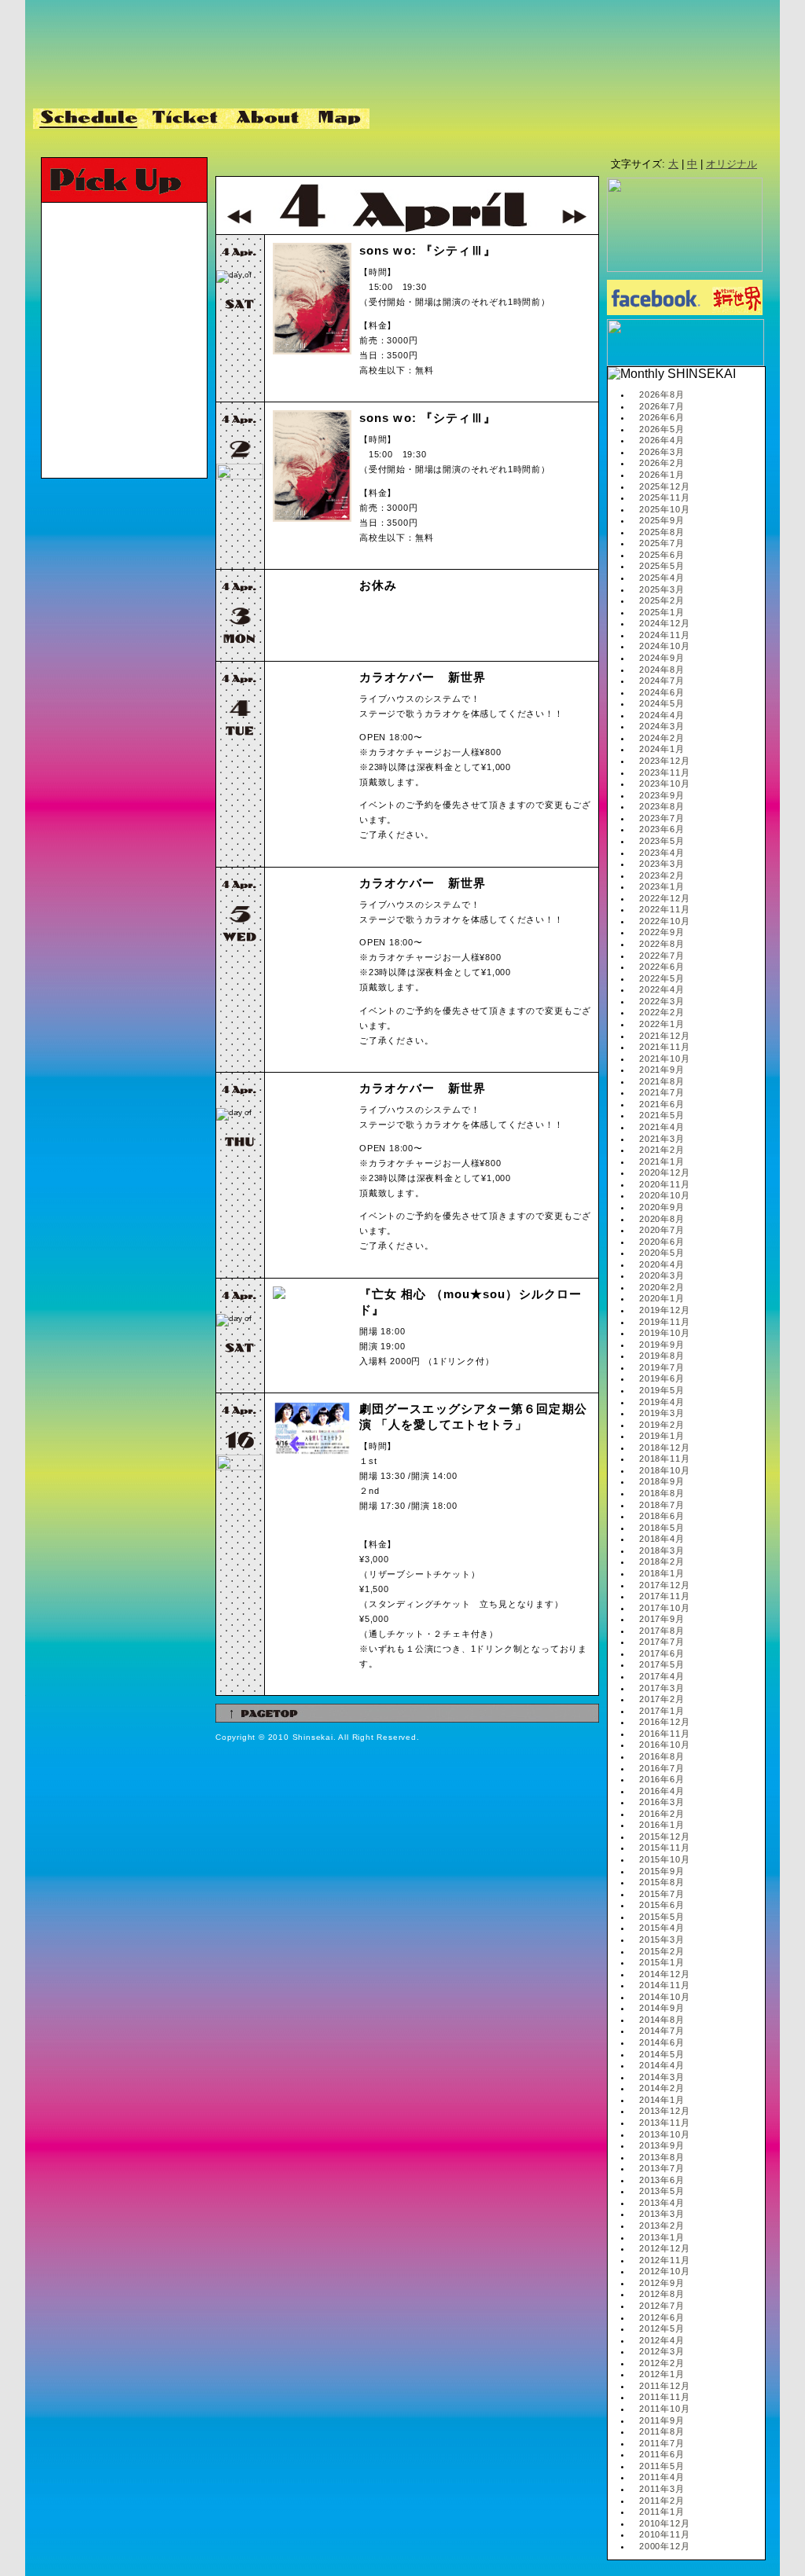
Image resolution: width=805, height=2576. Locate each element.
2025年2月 (662, 600)
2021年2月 (662, 1150)
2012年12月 (664, 2248)
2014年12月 (664, 1974)
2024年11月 (664, 635)
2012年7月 (662, 2306)
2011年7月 (662, 2443)
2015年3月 (662, 1939)
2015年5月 (662, 1917)
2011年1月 (662, 2512)
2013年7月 (662, 2168)
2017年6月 (662, 1653)
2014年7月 (662, 2031)
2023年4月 (662, 853)
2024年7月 (662, 681)
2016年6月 (662, 1779)
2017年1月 (662, 1711)
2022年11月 (664, 909)
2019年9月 (662, 1345)
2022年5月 (662, 978)
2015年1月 (662, 1962)
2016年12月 (664, 1722)
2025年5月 (662, 566)
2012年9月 (662, 2283)
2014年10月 (664, 1997)
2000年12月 (664, 2546)
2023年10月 (664, 783)
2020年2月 (662, 1287)
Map (340, 119)
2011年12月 (664, 2386)
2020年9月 (662, 1207)
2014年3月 (662, 2077)
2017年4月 (662, 1676)
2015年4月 (662, 1928)
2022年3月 (662, 1001)
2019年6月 (662, 1378)
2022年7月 (662, 956)
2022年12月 (664, 898)
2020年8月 (662, 1219)
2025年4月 (662, 578)
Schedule (90, 119)
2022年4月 (662, 989)
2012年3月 (662, 2351)
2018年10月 (664, 1470)
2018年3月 (662, 1550)
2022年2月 (662, 1012)
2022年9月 (662, 932)
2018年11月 (664, 1459)
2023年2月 (662, 875)
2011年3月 (662, 2489)
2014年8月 (662, 2020)
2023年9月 (662, 795)
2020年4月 (662, 1264)
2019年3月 (662, 1413)
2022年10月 (664, 921)
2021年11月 (664, 1047)
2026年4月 (662, 440)
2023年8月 (662, 806)
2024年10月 (664, 646)
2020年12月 (664, 1172)
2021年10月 (664, 1059)
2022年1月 (662, 1024)
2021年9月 (662, 1070)
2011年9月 (662, 2420)
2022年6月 (662, 967)
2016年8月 (662, 1756)
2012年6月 (662, 2317)
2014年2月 (662, 2088)
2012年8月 (662, 2294)
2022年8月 (662, 944)
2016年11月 (664, 1734)
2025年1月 (662, 612)
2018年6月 (662, 1516)
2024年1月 (662, 749)
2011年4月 (662, 2477)
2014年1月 (662, 2100)
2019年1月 (662, 1436)
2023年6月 (662, 829)
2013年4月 (662, 2203)
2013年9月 (662, 2145)
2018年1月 (662, 1573)
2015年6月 (662, 1905)
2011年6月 (662, 2454)
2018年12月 (664, 1448)
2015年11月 (664, 1848)
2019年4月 (662, 1402)
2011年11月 (664, 2397)
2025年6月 (662, 555)
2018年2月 (662, 1561)
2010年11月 (664, 2534)
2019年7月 (662, 1367)
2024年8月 (662, 670)
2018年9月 (662, 1481)
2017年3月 (662, 1688)
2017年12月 (664, 1585)
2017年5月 (662, 1664)
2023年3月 (662, 864)
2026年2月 (662, 463)
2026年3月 (662, 452)
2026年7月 (662, 406)
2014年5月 (662, 2054)
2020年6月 (662, 1242)
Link (399, 119)
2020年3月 (662, 1275)
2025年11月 (664, 497)
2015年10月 (664, 1859)
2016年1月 (662, 1825)
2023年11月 (664, 772)
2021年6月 (662, 1104)
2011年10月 (664, 2409)
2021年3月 (662, 1139)
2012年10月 (664, 2271)
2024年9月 (662, 658)
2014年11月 (664, 1985)
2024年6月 (662, 692)
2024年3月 (662, 726)
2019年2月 (662, 1425)
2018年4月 (662, 1539)
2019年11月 (664, 1322)
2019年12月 (664, 1310)
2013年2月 (662, 2226)
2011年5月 (662, 2466)
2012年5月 (662, 2328)
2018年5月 (662, 1528)
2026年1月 (662, 475)
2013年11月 (664, 2123)
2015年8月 (662, 1882)
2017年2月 (662, 1699)
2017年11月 (664, 1596)
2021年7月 (662, 1092)
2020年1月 (662, 1298)
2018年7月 (662, 1505)
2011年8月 (662, 2431)
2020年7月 (662, 1230)
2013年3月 (662, 2214)
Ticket (187, 119)
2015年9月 (662, 1871)
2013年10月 (664, 2134)
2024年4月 (662, 715)
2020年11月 (664, 1184)
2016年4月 (662, 1791)
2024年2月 (662, 738)
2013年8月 (662, 2157)
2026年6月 (662, 417)
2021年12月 (664, 1036)
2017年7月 (662, 1642)
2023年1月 (662, 886)
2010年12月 (664, 2523)
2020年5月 (662, 1253)
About (269, 119)
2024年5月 (662, 703)
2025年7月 (662, 543)
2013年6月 (662, 2180)
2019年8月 (662, 1356)
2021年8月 (662, 1081)
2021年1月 (662, 1161)
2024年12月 (664, 623)
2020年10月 (664, 1195)
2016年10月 (664, 1745)
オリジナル (731, 164)
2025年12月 (664, 486)
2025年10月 (664, 509)
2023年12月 (664, 761)
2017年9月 (662, 1619)
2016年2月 (662, 1814)
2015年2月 (662, 1951)
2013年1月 (662, 2237)
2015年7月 (662, 1894)
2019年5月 (662, 1390)
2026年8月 (662, 394)
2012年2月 (662, 2363)
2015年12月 (664, 1837)
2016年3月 (662, 1802)
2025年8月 (662, 532)
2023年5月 (662, 841)
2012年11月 (664, 2260)
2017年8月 (662, 1631)
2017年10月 (664, 1608)
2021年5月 (662, 1115)
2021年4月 (662, 1127)
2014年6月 (662, 2042)
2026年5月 (662, 429)
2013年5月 (662, 2191)
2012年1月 (662, 2374)
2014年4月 (662, 2065)
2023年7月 (662, 818)
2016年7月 (662, 1768)
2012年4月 (662, 2340)
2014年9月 (662, 2008)
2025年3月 (662, 589)
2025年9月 (662, 520)
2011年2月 (662, 2501)
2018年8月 (662, 1493)
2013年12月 (664, 2111)
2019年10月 (664, 1333)
